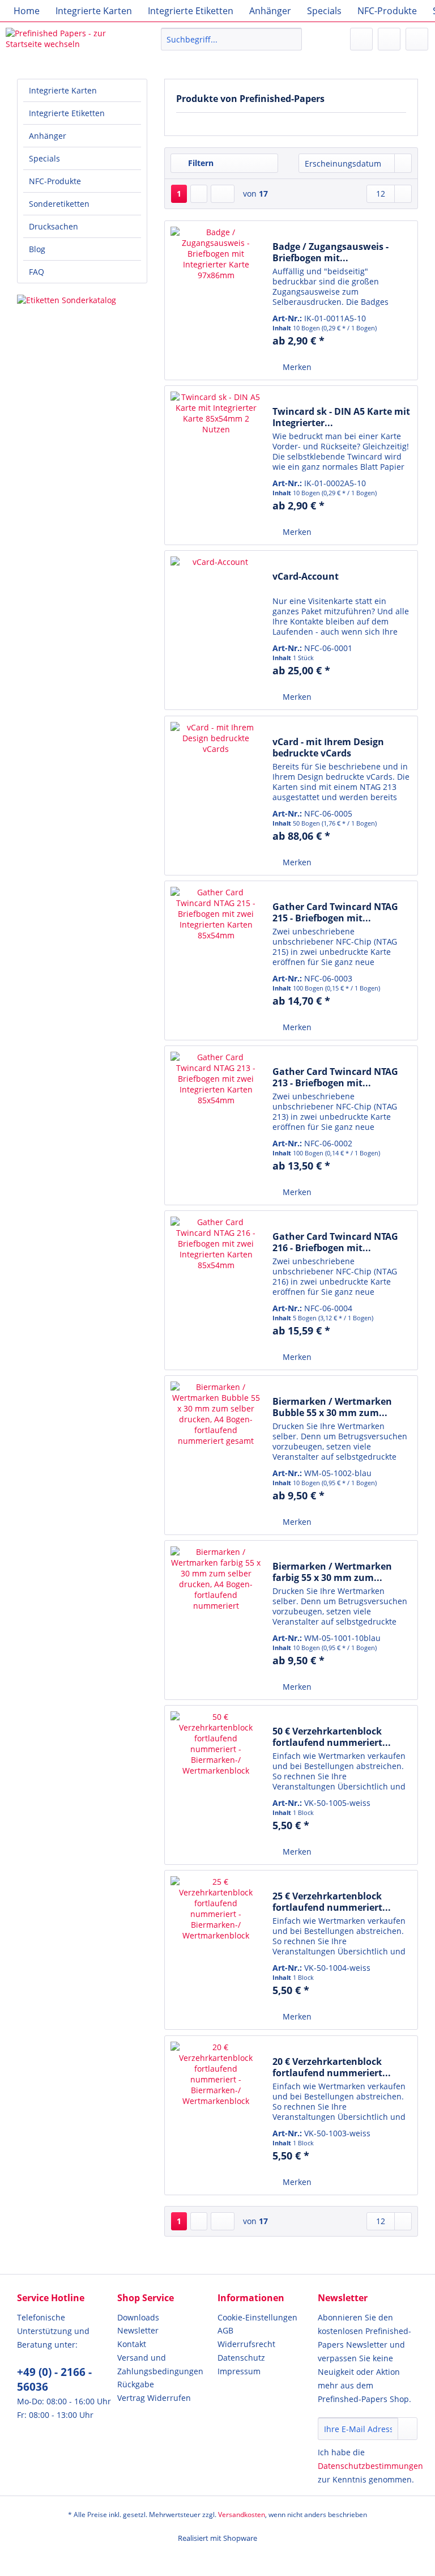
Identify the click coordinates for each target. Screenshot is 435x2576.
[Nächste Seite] (199, 194)
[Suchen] (291, 39)
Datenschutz (241, 2358)
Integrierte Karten (63, 90)
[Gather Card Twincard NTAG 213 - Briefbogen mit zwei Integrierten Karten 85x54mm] (216, 1125)
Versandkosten (242, 2515)
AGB (225, 2330)
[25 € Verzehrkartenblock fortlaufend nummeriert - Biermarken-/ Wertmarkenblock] (216, 1950)
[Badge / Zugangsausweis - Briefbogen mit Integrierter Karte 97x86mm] (216, 300)
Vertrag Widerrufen (154, 2398)
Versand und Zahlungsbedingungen (160, 2364)
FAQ (37, 272)
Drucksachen (54, 226)
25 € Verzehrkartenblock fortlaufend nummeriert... (332, 1902)
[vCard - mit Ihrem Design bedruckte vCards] (216, 796)
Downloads (138, 2317)
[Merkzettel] (361, 39)
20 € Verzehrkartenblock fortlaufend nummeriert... (332, 2067)
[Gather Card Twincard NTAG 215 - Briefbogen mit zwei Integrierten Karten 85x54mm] (216, 960)
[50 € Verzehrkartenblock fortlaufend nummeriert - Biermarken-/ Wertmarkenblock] (216, 1785)
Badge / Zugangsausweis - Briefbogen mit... (330, 252)
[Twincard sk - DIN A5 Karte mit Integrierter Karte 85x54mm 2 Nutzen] (216, 465)
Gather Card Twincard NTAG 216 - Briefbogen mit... (335, 1242)
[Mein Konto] (389, 39)
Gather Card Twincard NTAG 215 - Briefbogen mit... (335, 912)
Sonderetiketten (59, 204)
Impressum (239, 2371)
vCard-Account (306, 577)
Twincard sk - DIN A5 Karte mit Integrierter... (341, 417)
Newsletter (138, 2330)
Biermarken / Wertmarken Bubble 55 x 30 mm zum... (332, 1407)
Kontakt (132, 2344)
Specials (44, 158)
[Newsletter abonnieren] (408, 2429)
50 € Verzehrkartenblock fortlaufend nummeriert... (332, 1737)
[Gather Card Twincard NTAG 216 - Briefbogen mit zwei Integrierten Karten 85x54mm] (216, 1290)
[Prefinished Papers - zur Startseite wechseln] (66, 42)
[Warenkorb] (417, 39)
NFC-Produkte (55, 181)
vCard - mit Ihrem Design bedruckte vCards (328, 747)
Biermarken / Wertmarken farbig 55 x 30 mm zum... (332, 1572)
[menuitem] (27, 11)
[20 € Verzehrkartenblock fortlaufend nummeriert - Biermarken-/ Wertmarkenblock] (216, 2115)
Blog (37, 249)
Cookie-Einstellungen (257, 2317)
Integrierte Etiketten (67, 113)
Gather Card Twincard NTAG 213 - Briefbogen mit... (335, 1077)
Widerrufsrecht (246, 2344)
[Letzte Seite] (223, 194)
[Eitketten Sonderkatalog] (82, 300)
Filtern (200, 163)
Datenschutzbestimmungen (370, 2466)
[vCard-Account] (216, 630)
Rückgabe (136, 2384)
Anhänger (48, 136)
